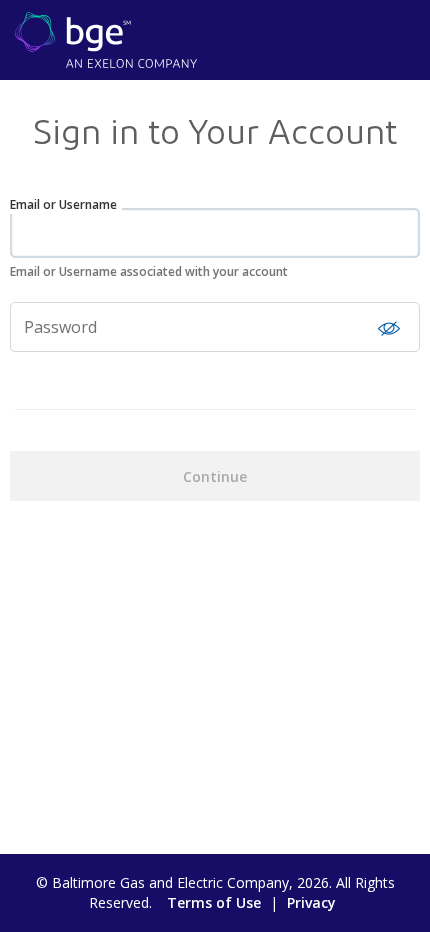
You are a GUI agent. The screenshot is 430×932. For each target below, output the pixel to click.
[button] (389, 328)
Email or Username (63, 205)
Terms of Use (214, 902)
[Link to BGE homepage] (106, 38)
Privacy (311, 902)
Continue (215, 476)
